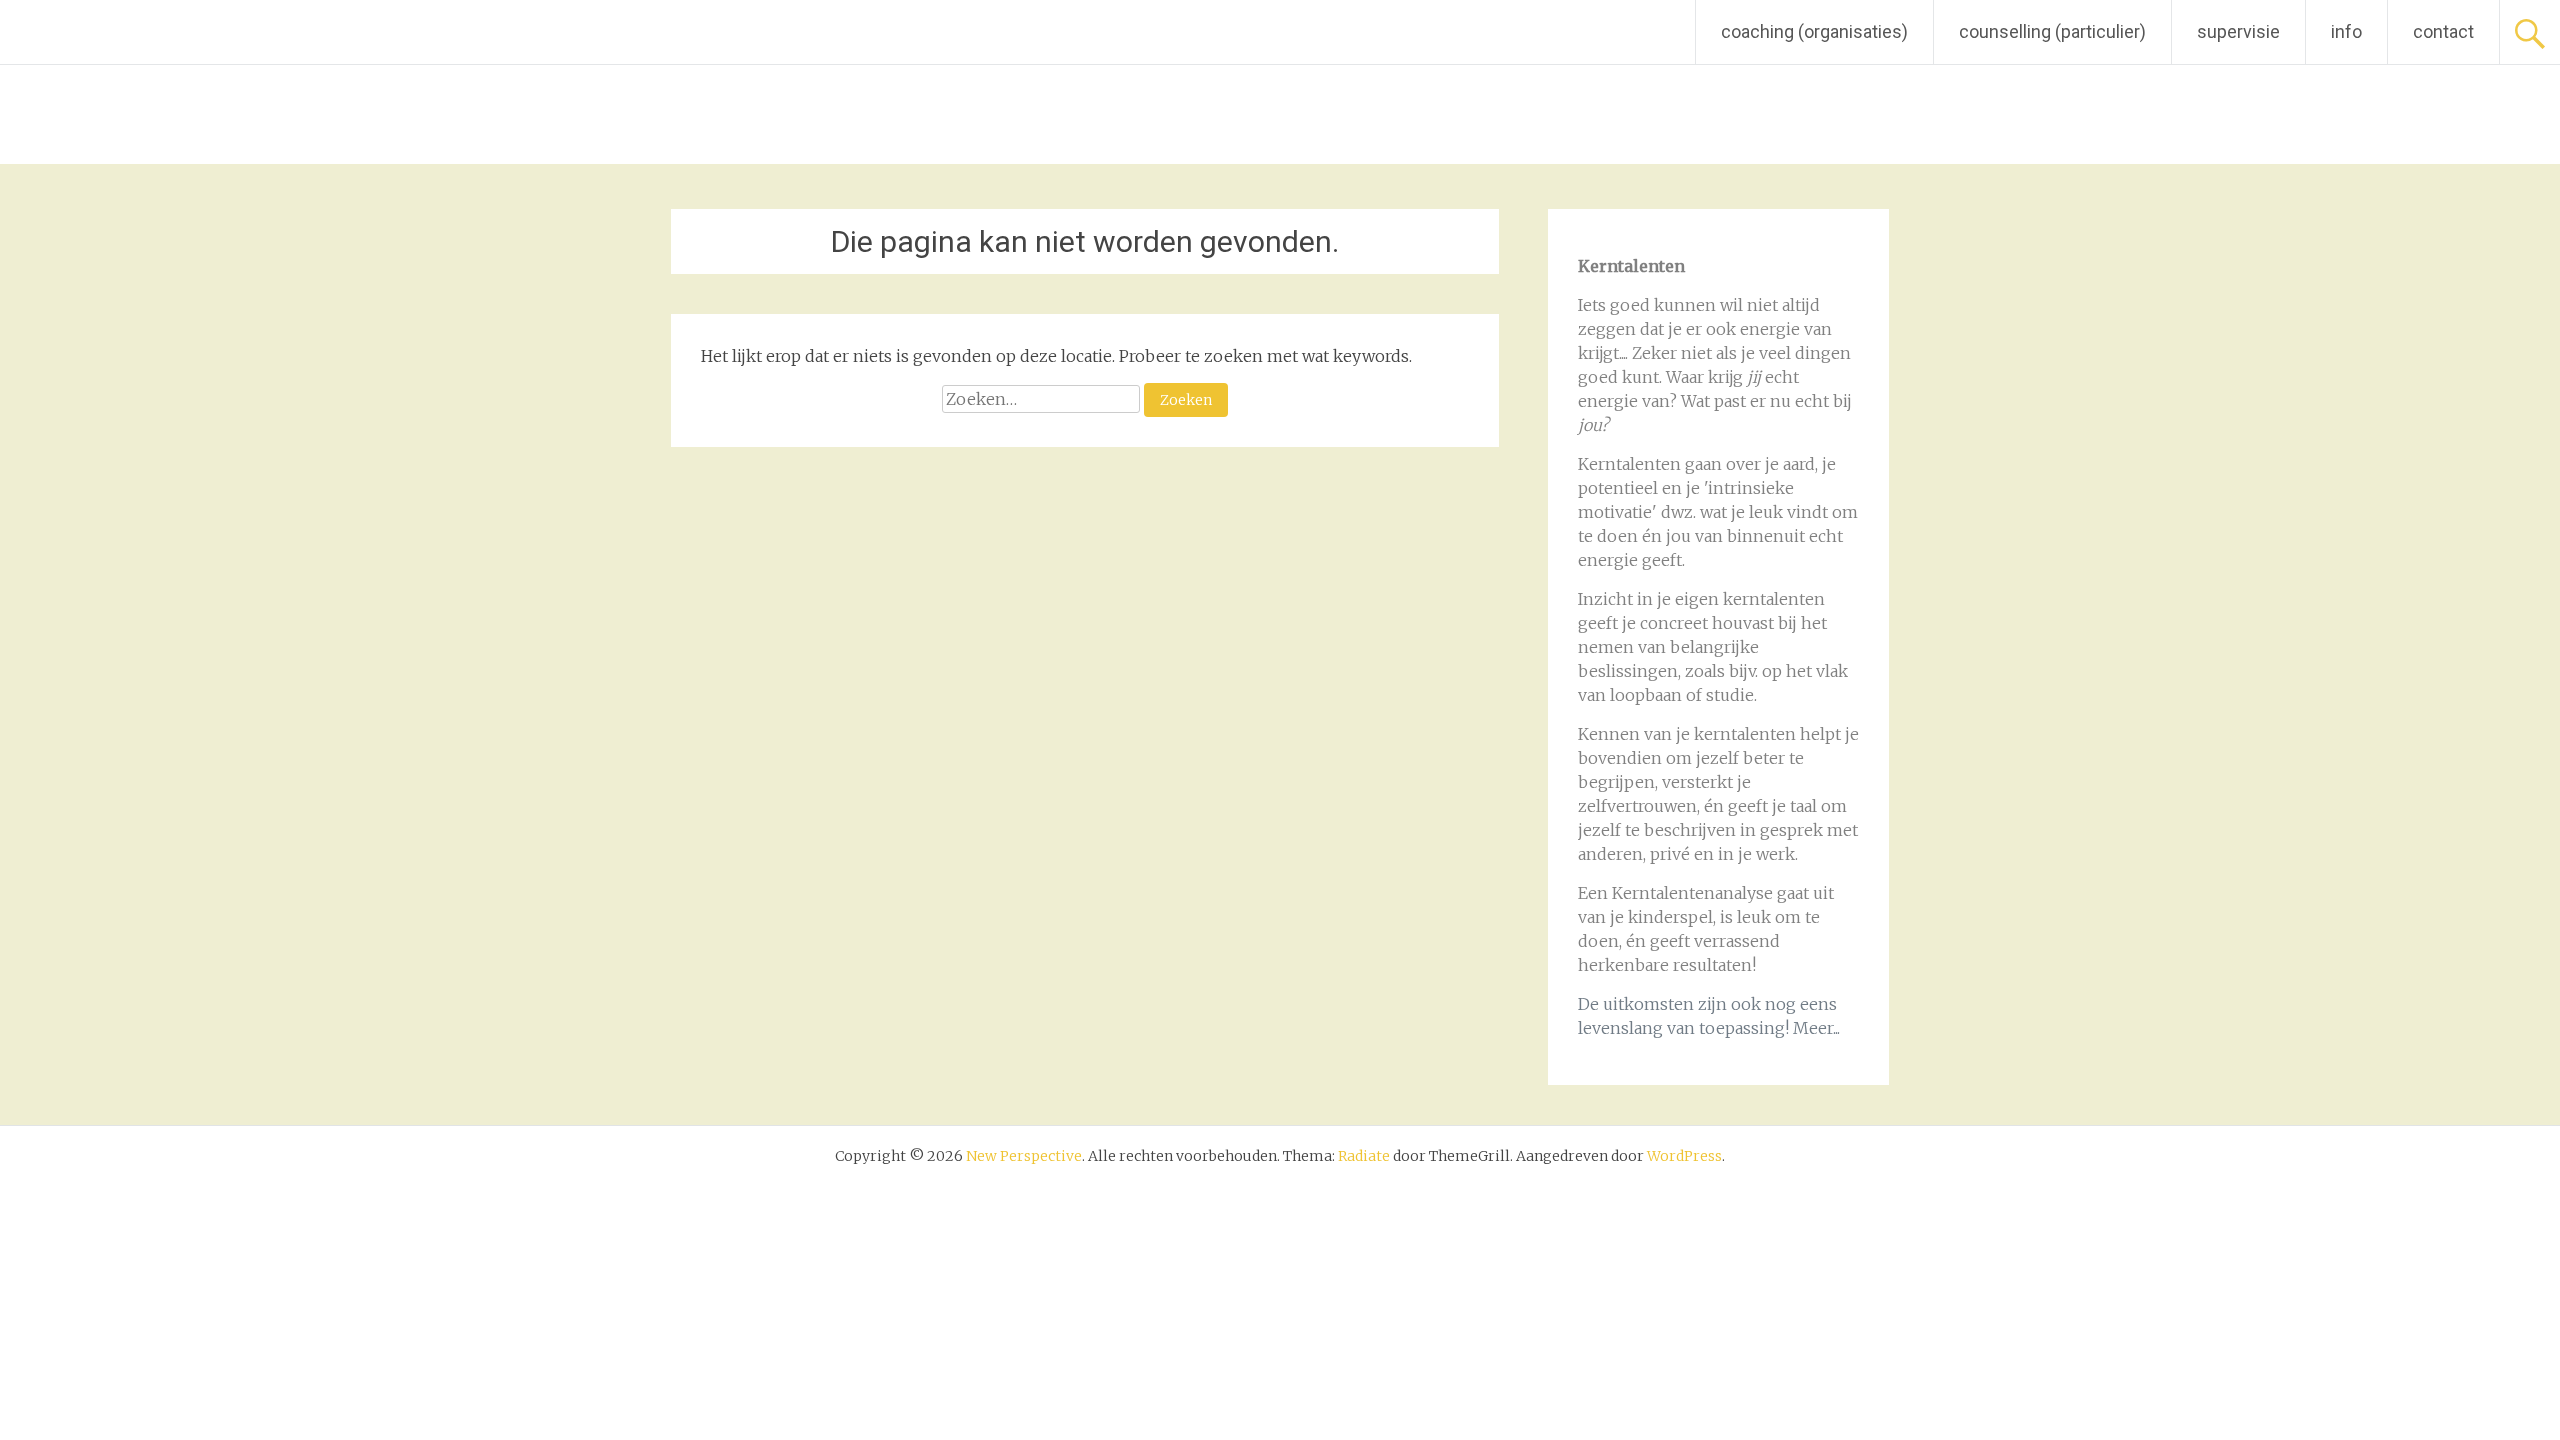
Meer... (1816, 1028)
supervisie (2238, 31)
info (2346, 31)
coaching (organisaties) (1814, 31)
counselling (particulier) (2052, 31)
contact (2443, 31)
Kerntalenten (1629, 464)
